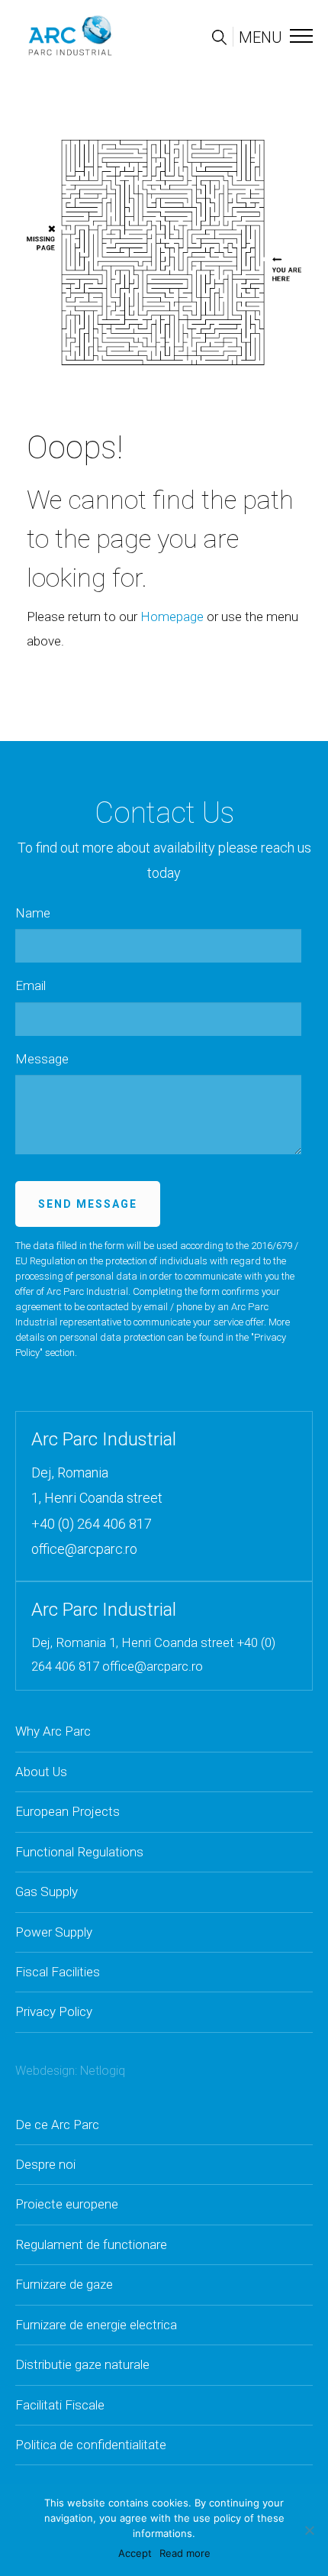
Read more (185, 2553)
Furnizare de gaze (64, 2284)
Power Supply (54, 1932)
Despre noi (45, 2164)
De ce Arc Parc (57, 2125)
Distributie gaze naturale (82, 2364)
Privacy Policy (54, 2011)
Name (33, 913)
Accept (135, 2553)
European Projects (68, 1811)
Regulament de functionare (91, 2244)
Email (31, 985)
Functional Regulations (79, 1852)
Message (42, 1059)
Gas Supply (47, 1892)
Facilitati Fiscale (60, 2405)
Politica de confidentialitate (91, 2445)
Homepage (172, 616)
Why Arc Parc (53, 1731)
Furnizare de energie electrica (96, 2325)
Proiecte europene (67, 2204)
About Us (41, 1772)
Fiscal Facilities (58, 1972)
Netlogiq (103, 2071)
